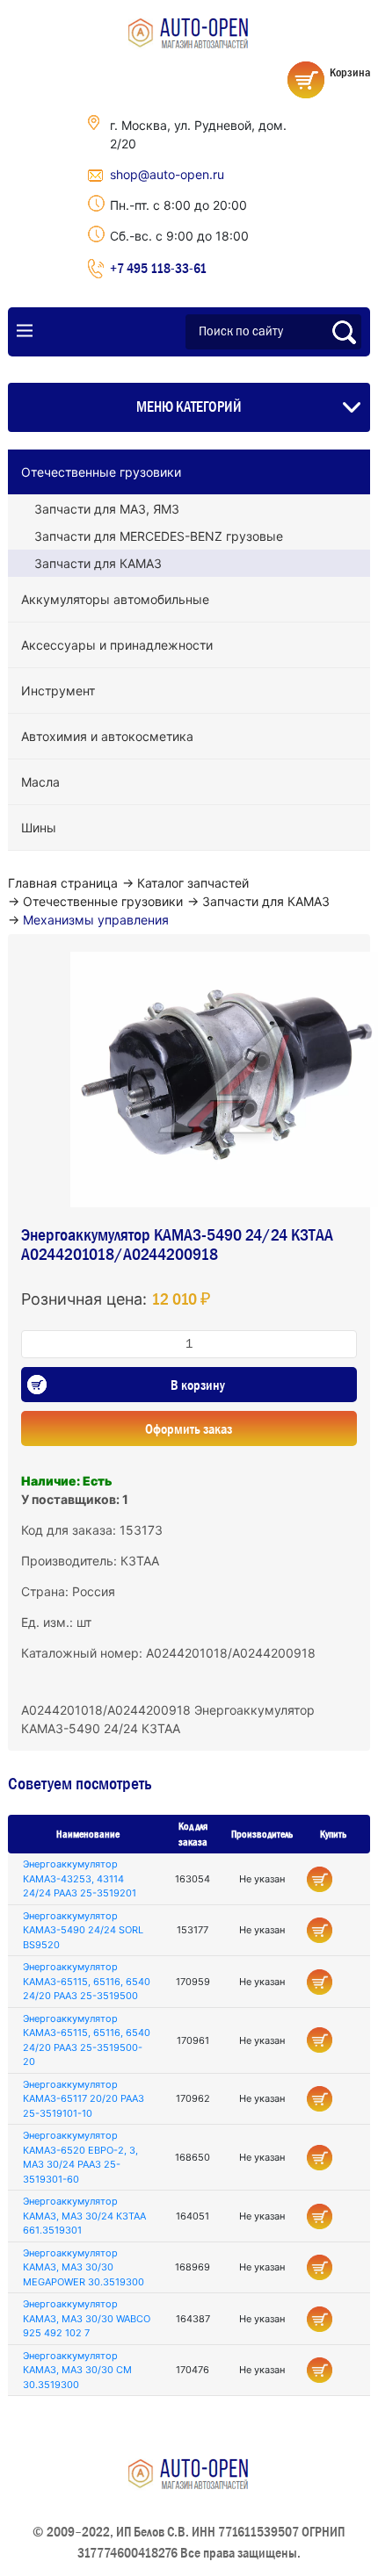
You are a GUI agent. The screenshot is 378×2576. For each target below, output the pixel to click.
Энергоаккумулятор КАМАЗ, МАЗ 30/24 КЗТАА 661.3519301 (84, 2216)
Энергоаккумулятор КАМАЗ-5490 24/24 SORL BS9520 (83, 1930)
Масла (40, 782)
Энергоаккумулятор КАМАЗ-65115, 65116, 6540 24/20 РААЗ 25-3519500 (87, 1981)
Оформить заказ (189, 1428)
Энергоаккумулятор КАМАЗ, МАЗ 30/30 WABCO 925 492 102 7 (87, 2318)
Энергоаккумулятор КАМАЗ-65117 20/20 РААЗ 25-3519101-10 (84, 2099)
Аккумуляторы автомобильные (115, 599)
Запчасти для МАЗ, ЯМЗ (107, 509)
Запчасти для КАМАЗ (98, 563)
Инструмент (58, 691)
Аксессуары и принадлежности (117, 645)
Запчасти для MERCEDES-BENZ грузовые (159, 536)
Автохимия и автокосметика (107, 736)
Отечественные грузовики (101, 472)
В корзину (198, 1385)
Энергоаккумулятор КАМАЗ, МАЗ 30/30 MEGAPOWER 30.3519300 (84, 2267)
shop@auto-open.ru (167, 174)
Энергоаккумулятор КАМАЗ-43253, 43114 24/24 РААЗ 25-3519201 (80, 1878)
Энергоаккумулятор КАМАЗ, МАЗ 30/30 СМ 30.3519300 (77, 2370)
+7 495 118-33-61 (158, 268)
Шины (39, 827)
